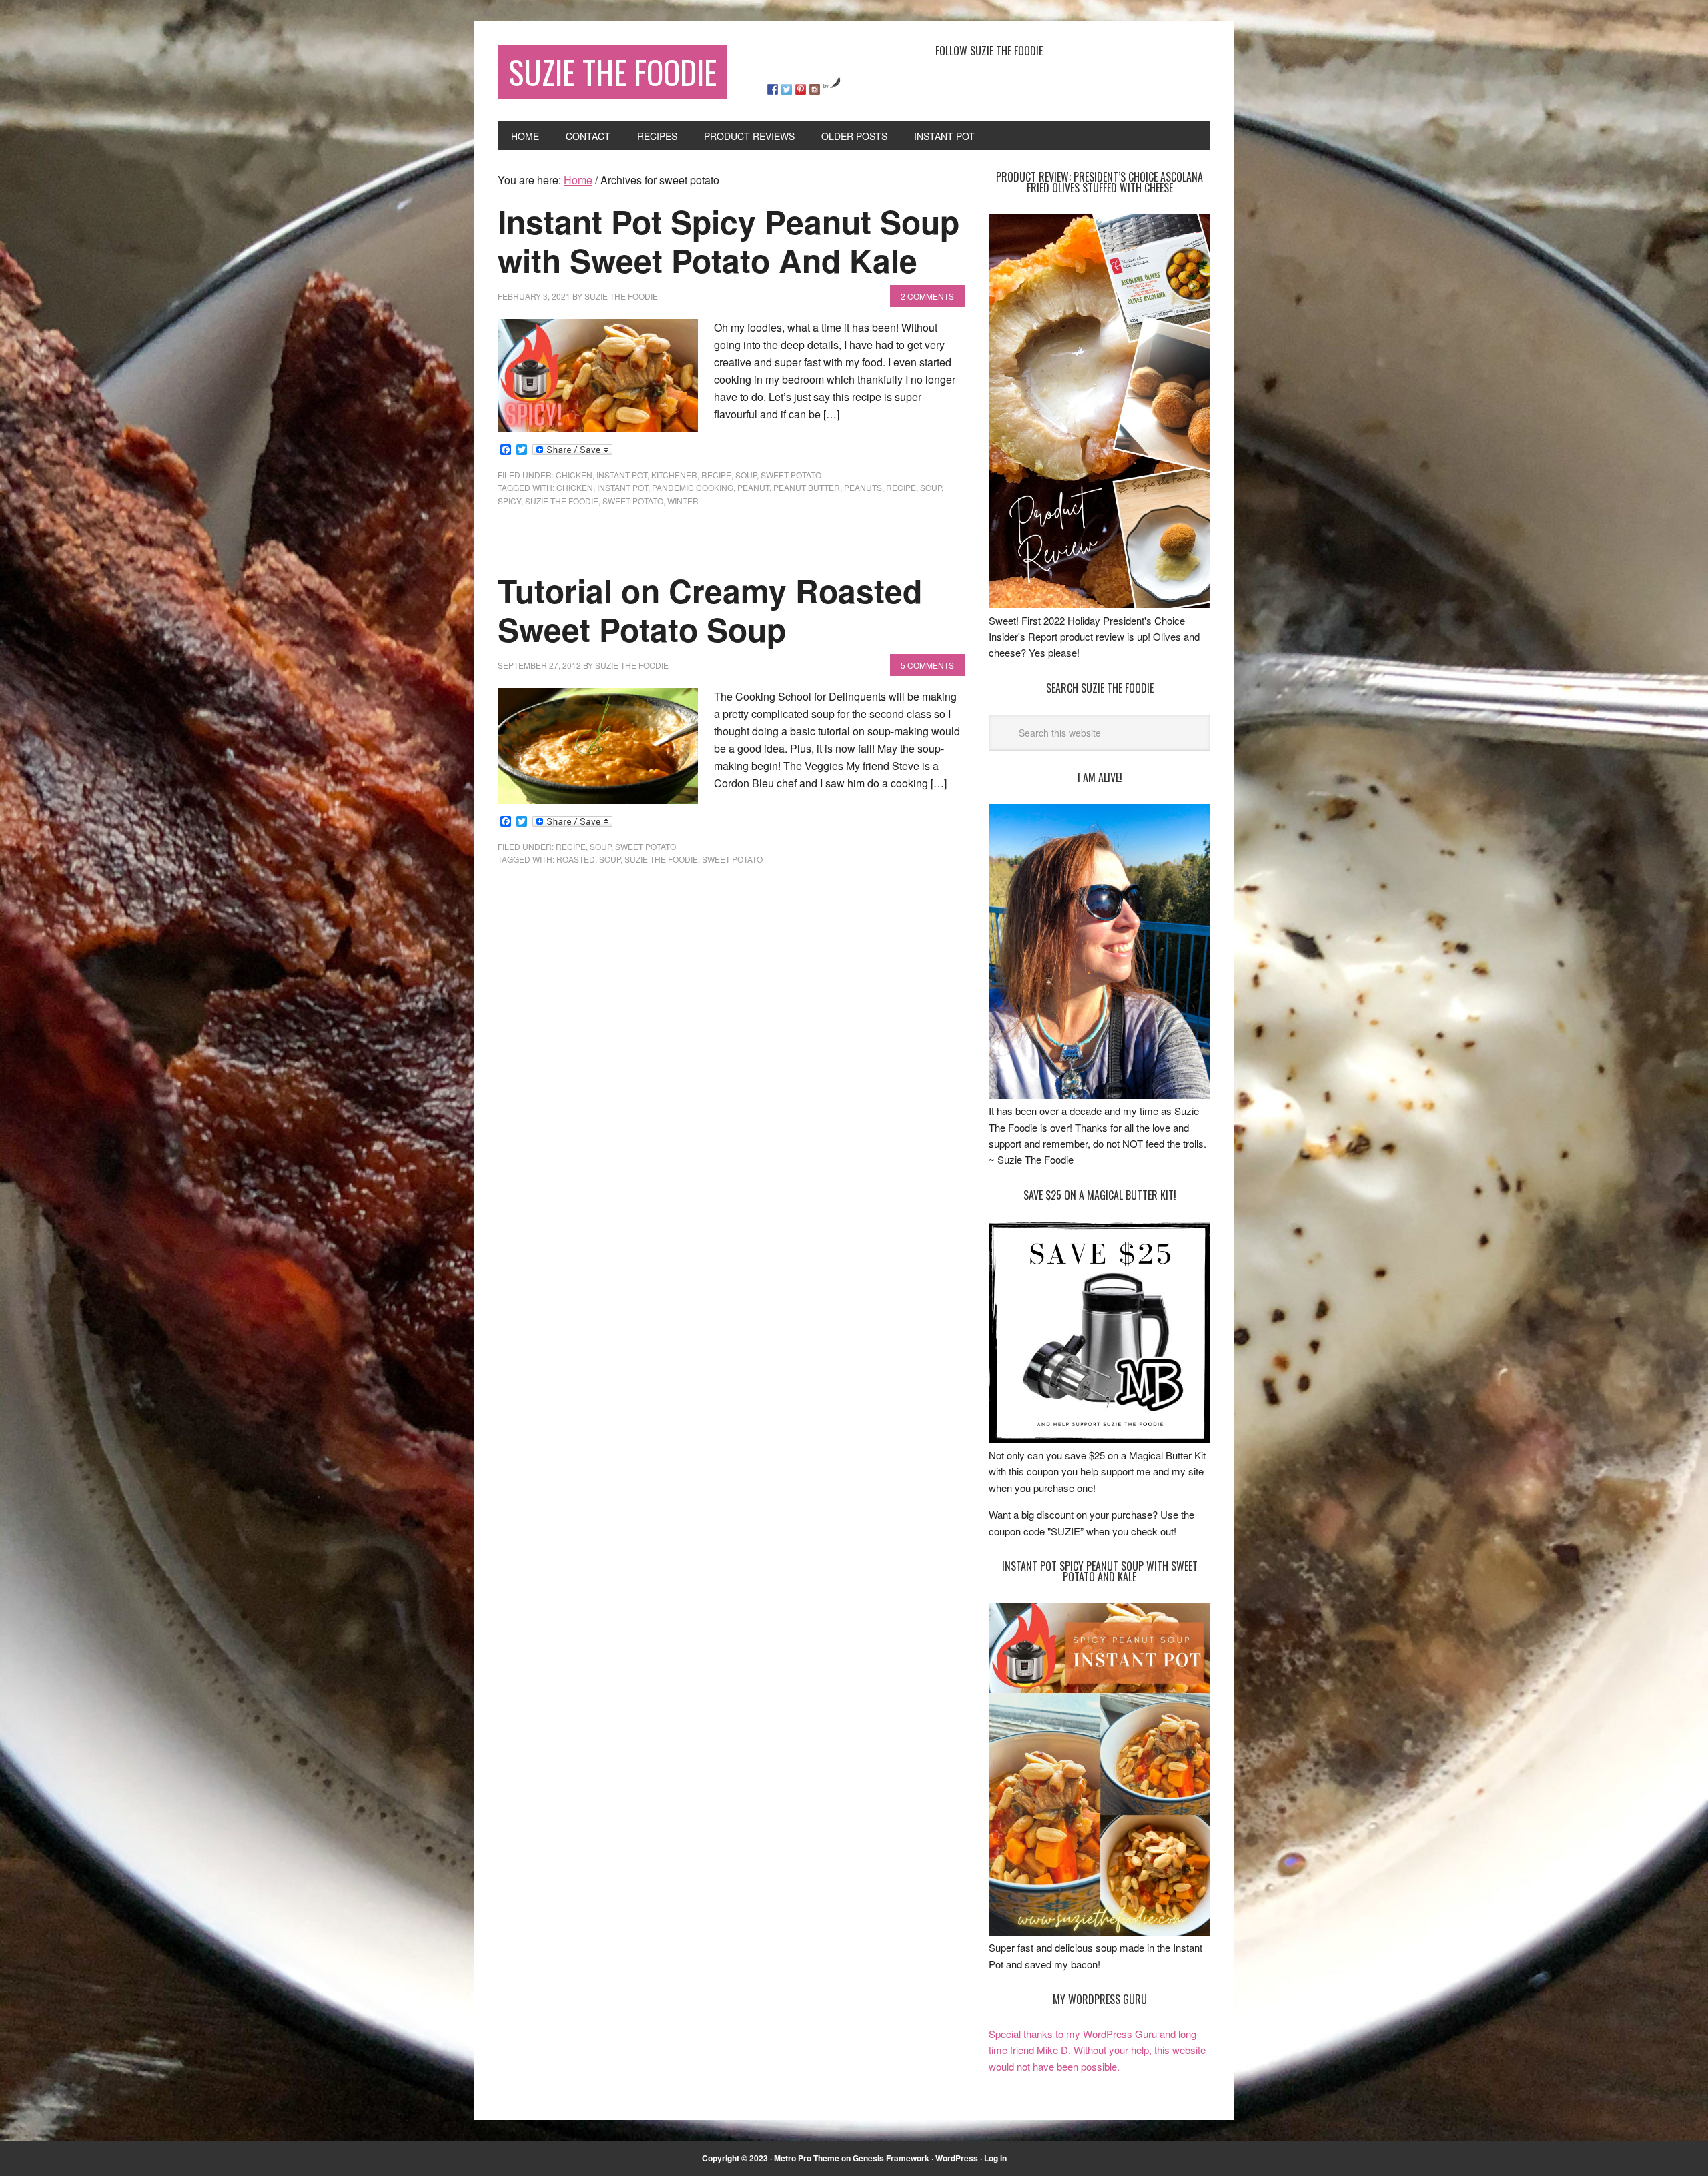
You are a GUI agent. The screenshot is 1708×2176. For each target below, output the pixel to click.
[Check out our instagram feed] (815, 89)
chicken (574, 475)
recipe (716, 475)
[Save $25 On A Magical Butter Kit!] (1100, 1439)
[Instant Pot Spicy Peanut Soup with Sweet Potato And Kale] (1100, 1931)
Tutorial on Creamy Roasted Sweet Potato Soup (710, 610)
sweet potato (791, 475)
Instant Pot (622, 475)
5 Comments (927, 665)
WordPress (957, 2158)
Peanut (753, 487)
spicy (509, 501)
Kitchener (674, 475)
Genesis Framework (891, 2158)
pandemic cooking (693, 487)
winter (683, 501)
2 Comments (927, 296)
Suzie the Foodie (562, 501)
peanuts (863, 487)
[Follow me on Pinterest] (801, 89)
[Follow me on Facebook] (773, 89)
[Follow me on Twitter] (787, 89)
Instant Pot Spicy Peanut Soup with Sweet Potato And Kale (729, 241)
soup (746, 475)
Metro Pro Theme (807, 2158)
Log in (995, 2158)
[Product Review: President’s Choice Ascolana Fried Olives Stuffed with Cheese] (1100, 604)
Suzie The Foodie (612, 72)
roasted (576, 859)
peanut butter (807, 487)
